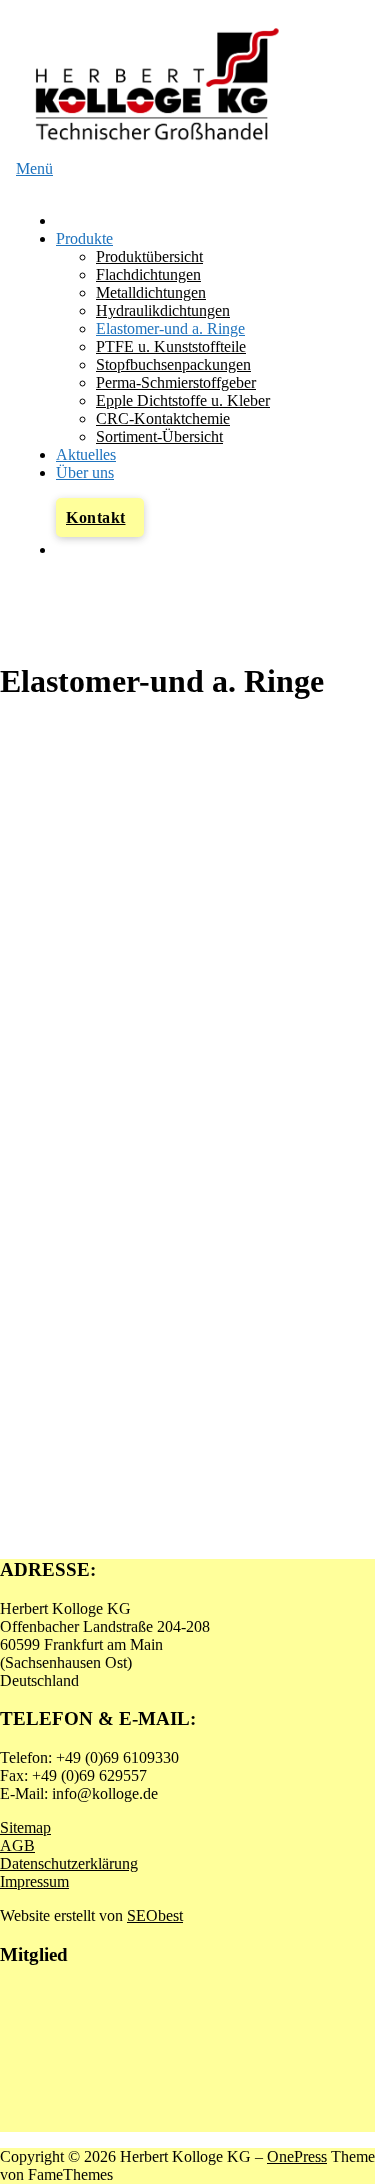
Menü (34, 168)
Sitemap (25, 1827)
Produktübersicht (149, 256)
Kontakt (96, 517)
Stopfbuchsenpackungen (173, 364)
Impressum (34, 1881)
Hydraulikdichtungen (163, 310)
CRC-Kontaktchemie (163, 418)
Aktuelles (86, 454)
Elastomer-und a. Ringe (170, 328)
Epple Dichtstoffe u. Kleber (183, 400)
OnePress (297, 2156)
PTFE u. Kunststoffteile (171, 346)
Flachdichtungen (148, 274)
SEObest (155, 1915)
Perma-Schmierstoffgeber (176, 382)
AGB (17, 1845)
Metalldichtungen (151, 292)
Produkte (84, 238)
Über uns (85, 472)
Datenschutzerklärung (69, 1863)
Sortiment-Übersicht (159, 436)
